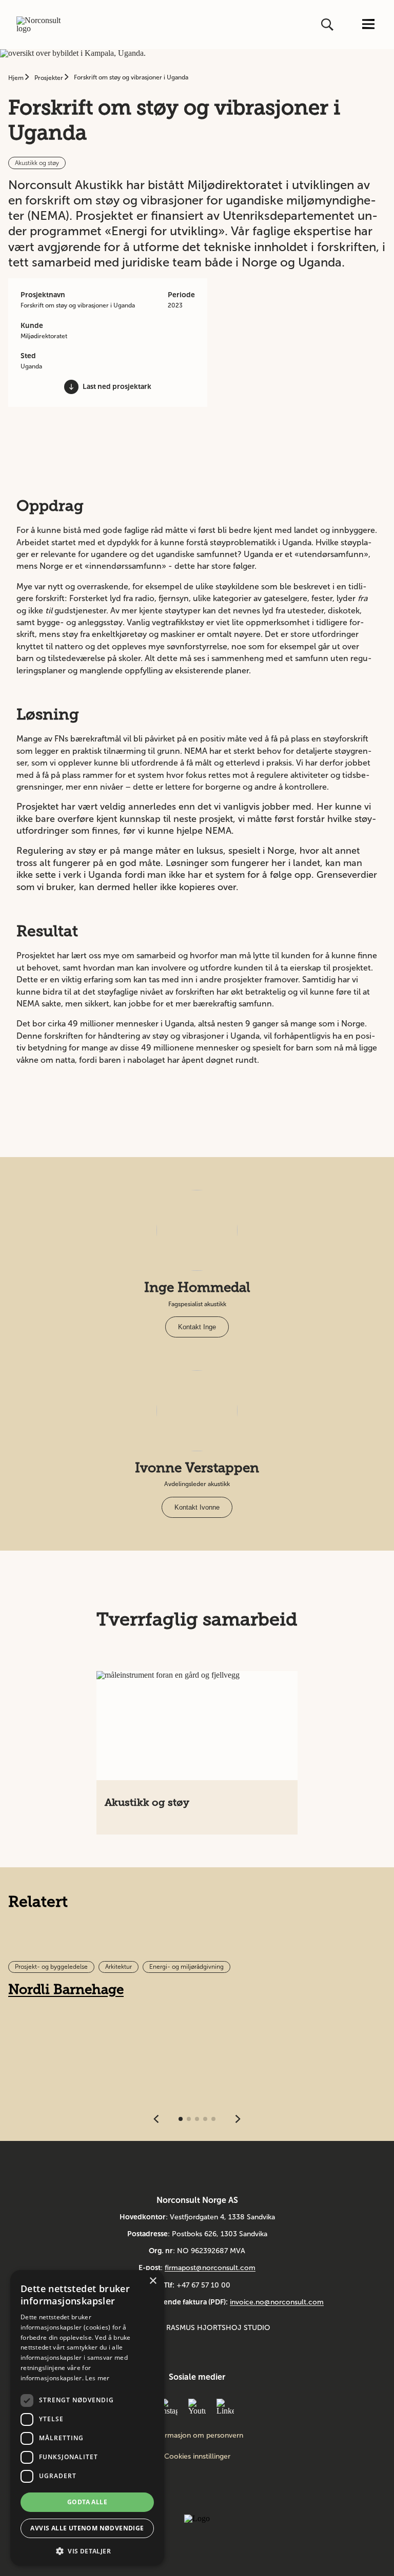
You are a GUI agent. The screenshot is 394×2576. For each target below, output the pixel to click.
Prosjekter (50, 78)
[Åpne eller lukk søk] (328, 25)
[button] (87, 2550)
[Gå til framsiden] (42, 25)
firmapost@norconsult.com (210, 2268)
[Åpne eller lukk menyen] (368, 25)
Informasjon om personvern (197, 2436)
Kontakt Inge (197, 1327)
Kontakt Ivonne (197, 1507)
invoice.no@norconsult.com (277, 2302)
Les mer (97, 2378)
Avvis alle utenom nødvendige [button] (87, 2528)
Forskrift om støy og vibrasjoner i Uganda (131, 77)
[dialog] (87, 2418)
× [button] (153, 2281)
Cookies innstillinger (197, 2456)
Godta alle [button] (87, 2502)
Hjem (17, 78)
